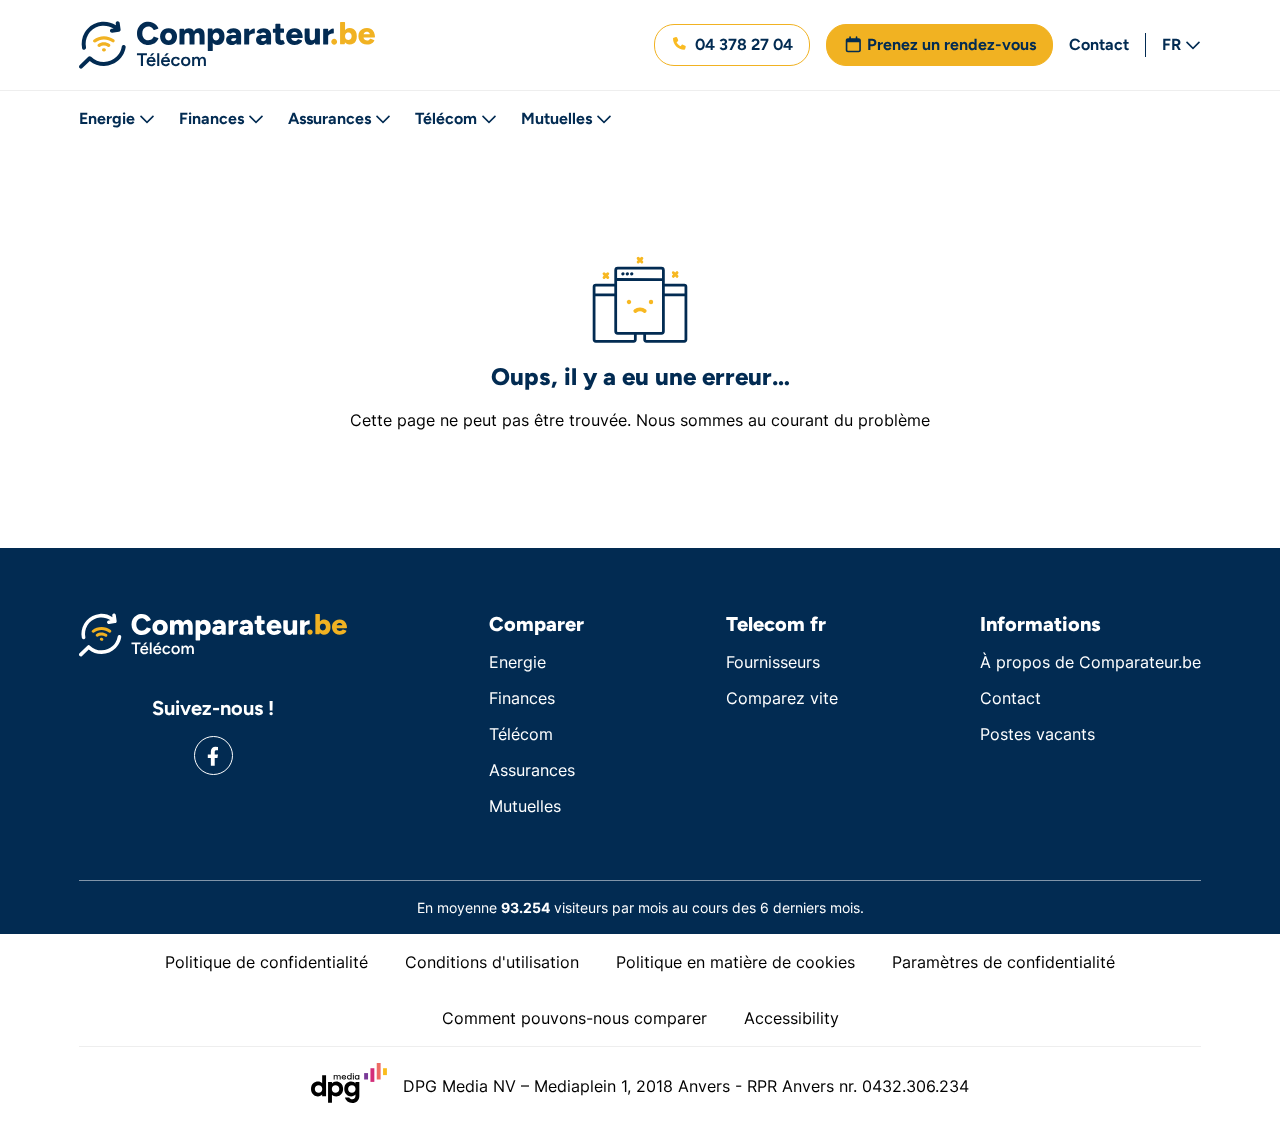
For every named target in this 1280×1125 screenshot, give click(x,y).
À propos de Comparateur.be (1090, 662)
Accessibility (791, 1018)
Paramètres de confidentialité (1003, 962)
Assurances (329, 118)
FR (1171, 44)
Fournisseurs (773, 662)
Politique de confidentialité (266, 962)
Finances (211, 118)
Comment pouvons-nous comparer (574, 1018)
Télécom (446, 118)
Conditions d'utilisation (492, 962)
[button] (732, 45)
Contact (1099, 44)
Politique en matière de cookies (735, 962)
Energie (107, 118)
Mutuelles (556, 118)
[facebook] (213, 755)
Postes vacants (1037, 734)
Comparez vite (782, 698)
